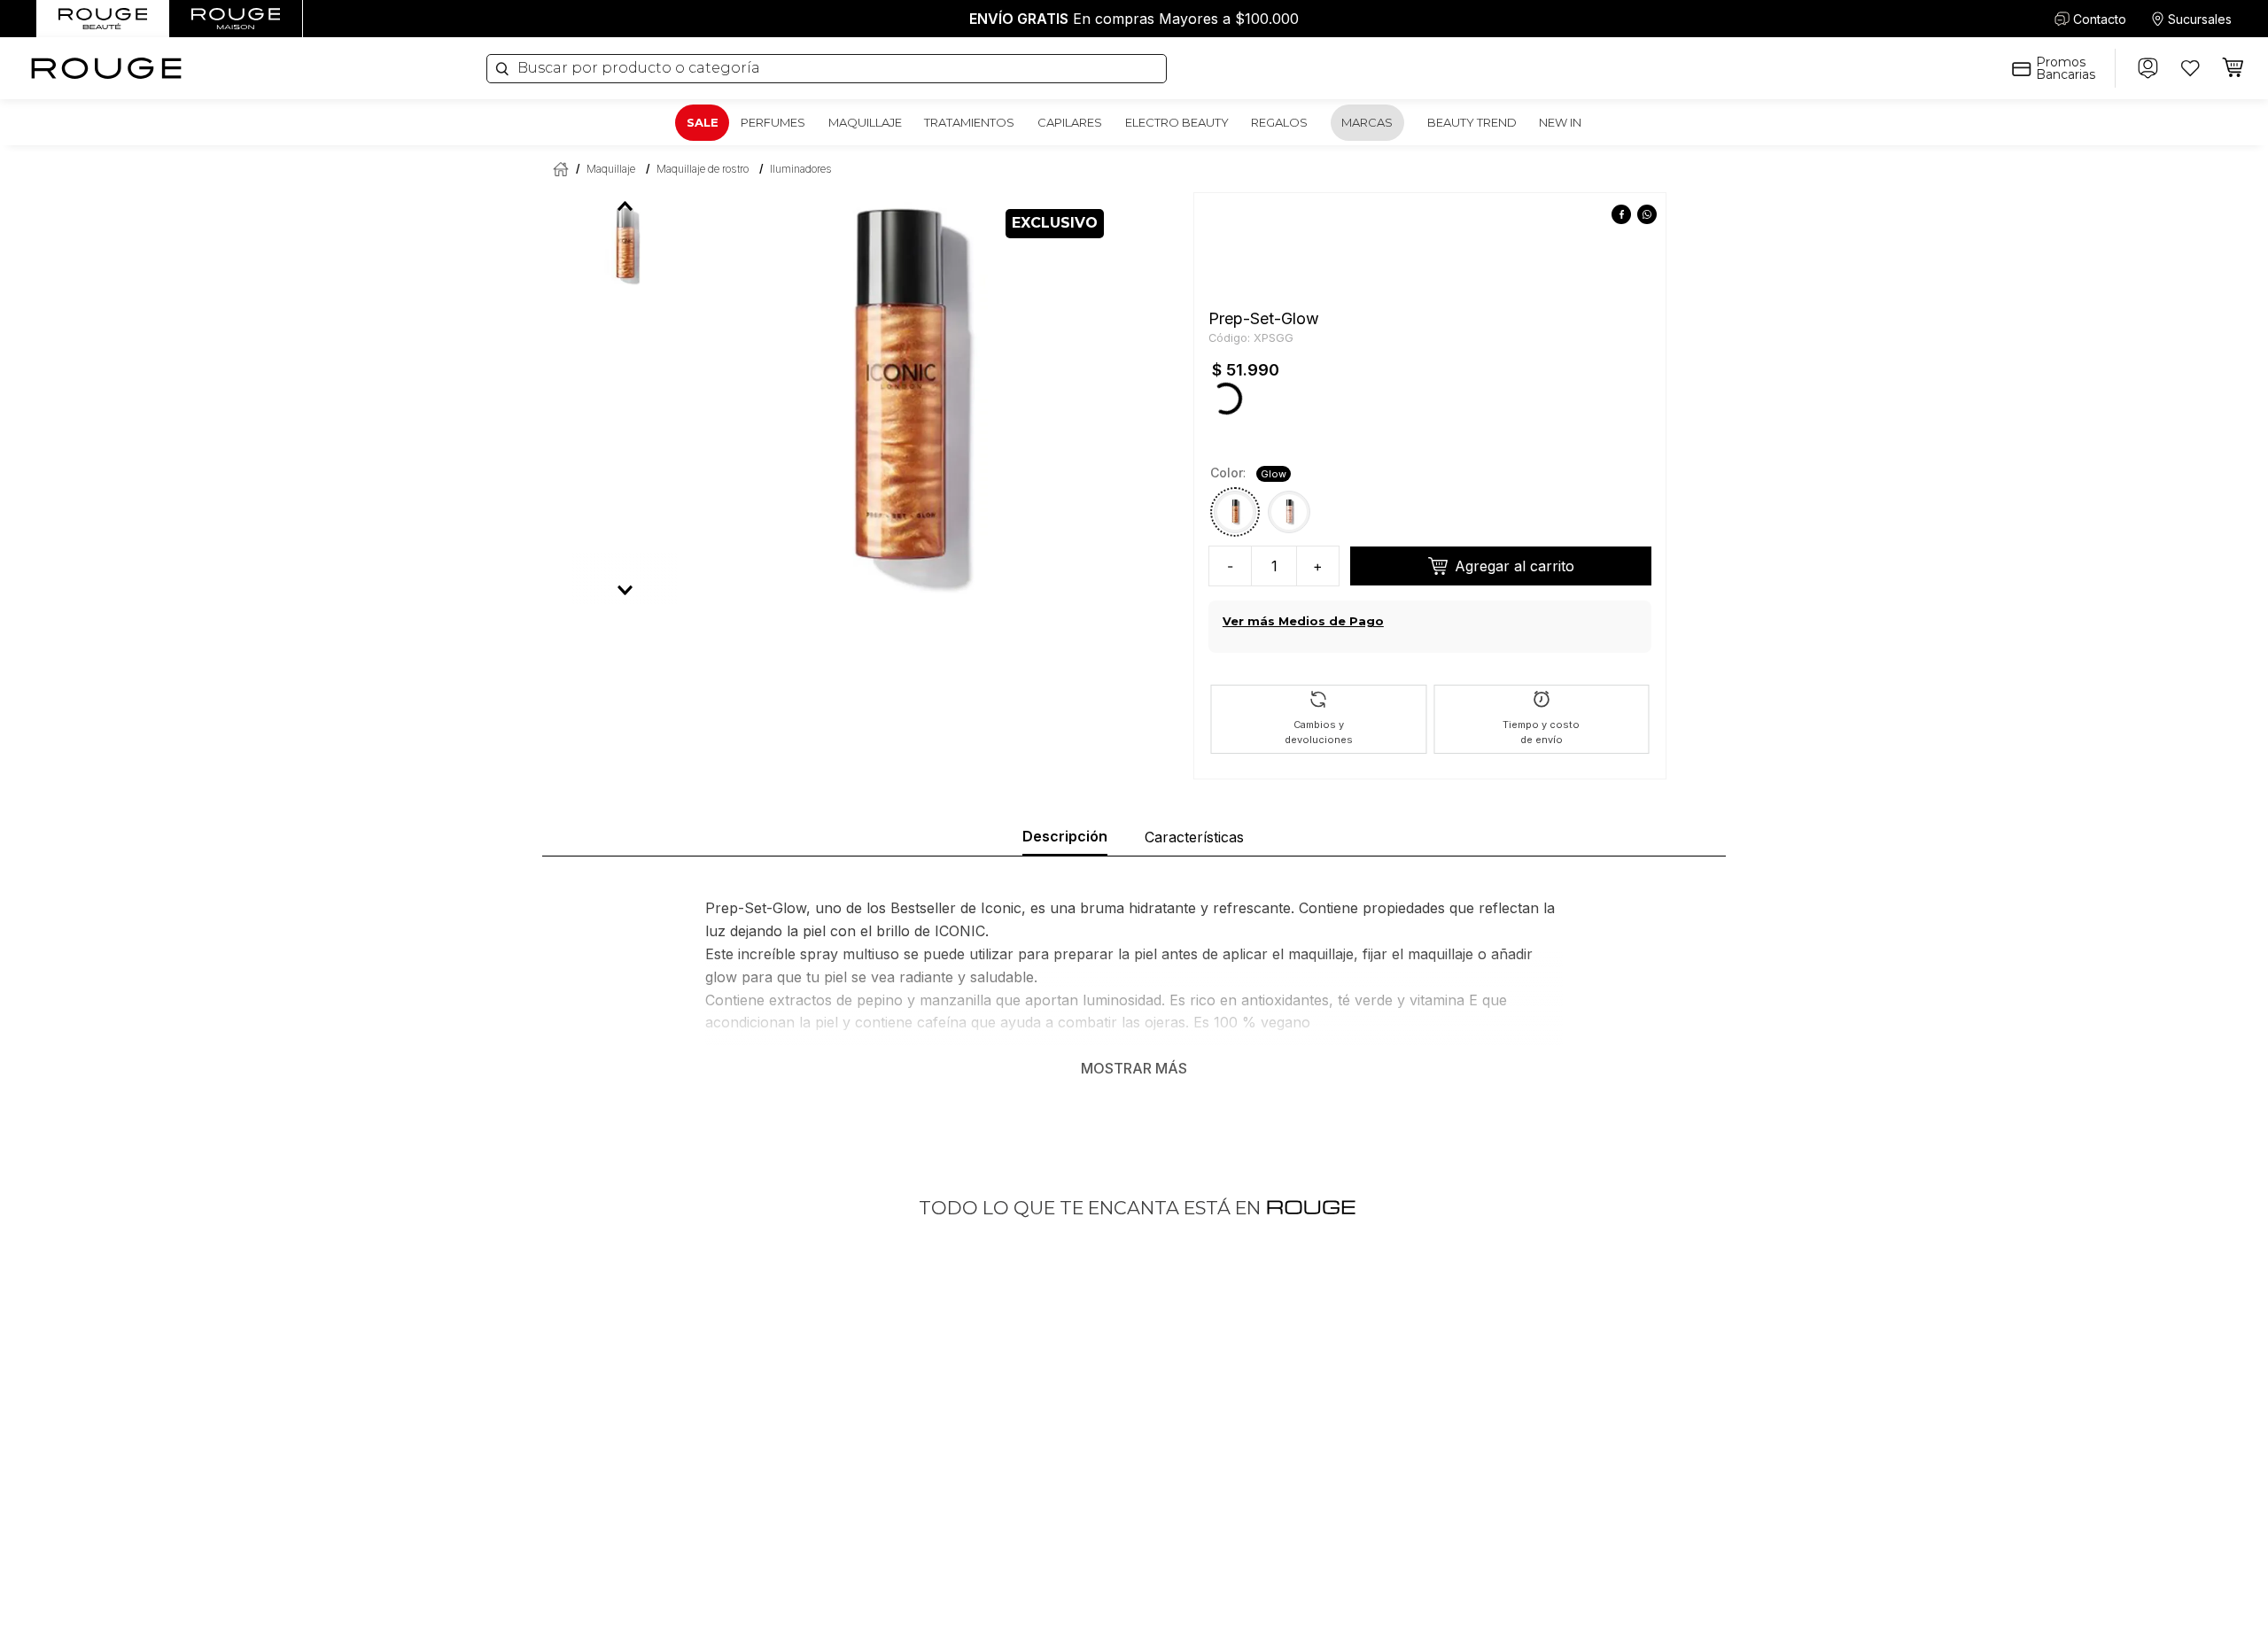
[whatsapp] (1611, 217)
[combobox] (827, 69)
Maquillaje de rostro (703, 169)
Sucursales (2200, 19)
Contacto (2100, 19)
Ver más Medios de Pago (1303, 527)
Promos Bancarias (2066, 68)
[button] (1235, 418)
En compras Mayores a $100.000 (1134, 19)
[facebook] (1585, 217)
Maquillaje (611, 169)
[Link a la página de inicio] (557, 169)
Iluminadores (801, 169)
